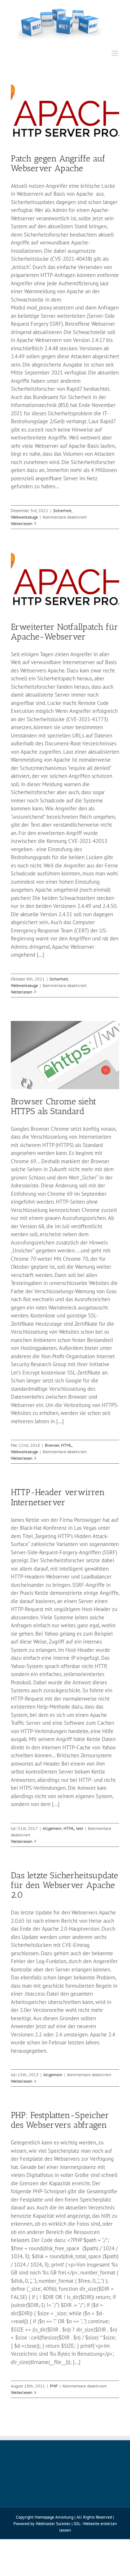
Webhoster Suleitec (53, 2523)
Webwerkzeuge (24, 517)
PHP (54, 2386)
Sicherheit (62, 510)
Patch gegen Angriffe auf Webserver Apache (58, 163)
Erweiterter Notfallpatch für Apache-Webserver (64, 632)
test (80, 1828)
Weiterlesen (22, 523)
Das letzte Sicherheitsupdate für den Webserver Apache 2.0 (64, 1885)
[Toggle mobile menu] (115, 53)
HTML (66, 1445)
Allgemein (52, 1828)
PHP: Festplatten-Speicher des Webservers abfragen (60, 2120)
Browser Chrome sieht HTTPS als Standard (53, 1106)
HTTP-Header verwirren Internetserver (58, 1497)
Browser (52, 1445)
